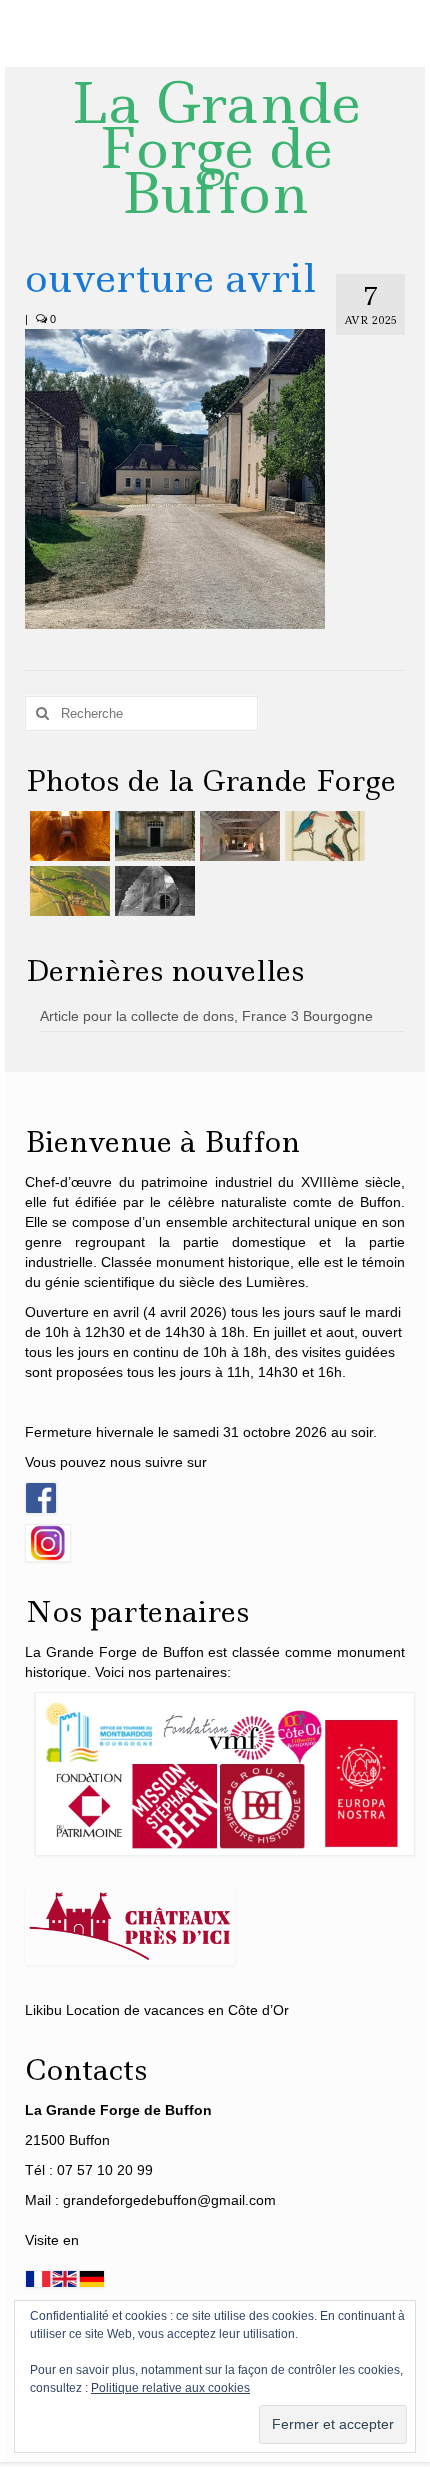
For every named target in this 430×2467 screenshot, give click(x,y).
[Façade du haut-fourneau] (152, 836)
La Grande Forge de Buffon (215, 148)
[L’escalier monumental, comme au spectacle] (67, 836)
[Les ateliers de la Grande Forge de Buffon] (237, 836)
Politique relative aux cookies (170, 2388)
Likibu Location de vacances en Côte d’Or (157, 2010)
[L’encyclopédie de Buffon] (322, 836)
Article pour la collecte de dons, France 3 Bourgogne (206, 1016)
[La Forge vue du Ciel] (67, 891)
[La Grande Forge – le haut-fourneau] (152, 891)
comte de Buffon (347, 1202)
